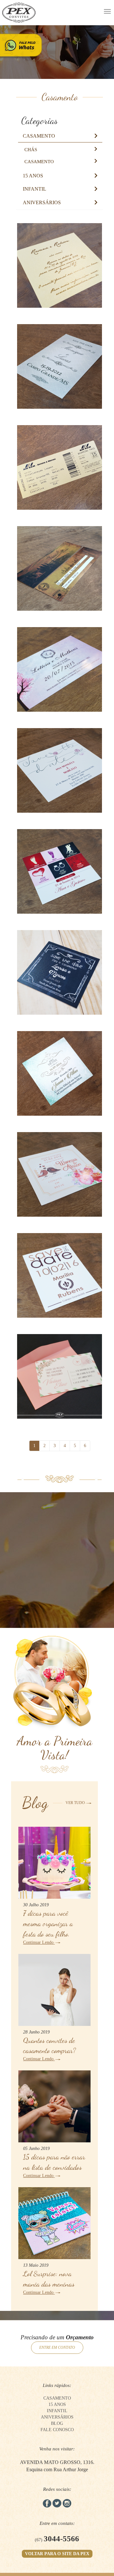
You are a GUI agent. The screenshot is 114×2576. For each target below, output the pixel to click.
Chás (31, 150)
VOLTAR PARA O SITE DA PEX (57, 2554)
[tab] (60, 121)
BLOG (57, 2423)
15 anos (33, 176)
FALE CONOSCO (57, 2430)
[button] (39, 136)
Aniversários (42, 202)
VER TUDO (76, 1803)
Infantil (35, 189)
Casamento (39, 136)
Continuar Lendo (39, 1942)
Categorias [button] (39, 121)
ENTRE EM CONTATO (57, 2347)
